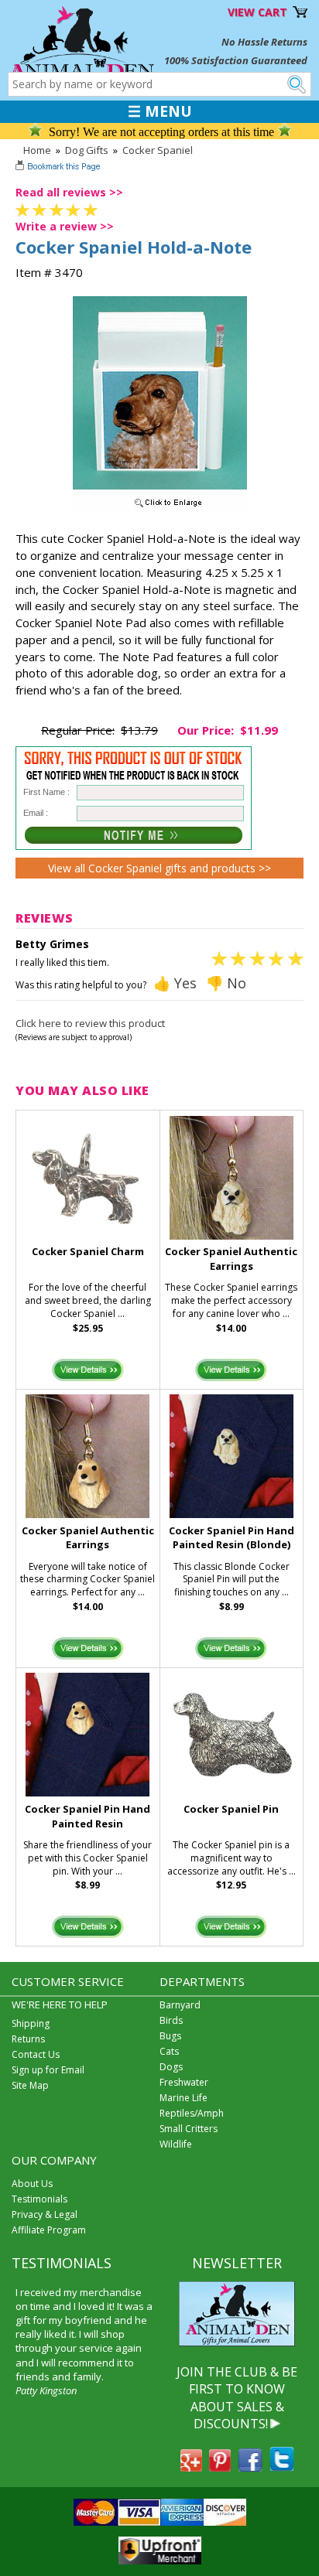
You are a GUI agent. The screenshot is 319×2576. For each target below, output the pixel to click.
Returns (28, 2039)
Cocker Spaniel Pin (231, 1809)
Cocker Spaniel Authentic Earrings (231, 1259)
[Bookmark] (59, 168)
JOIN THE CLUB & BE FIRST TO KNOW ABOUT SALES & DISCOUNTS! (237, 2398)
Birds (171, 2020)
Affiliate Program (49, 2230)
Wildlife (176, 2144)
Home (37, 150)
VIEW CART (257, 12)
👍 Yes (175, 983)
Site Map (30, 2085)
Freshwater (184, 2082)
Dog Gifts (87, 150)
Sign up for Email (48, 2070)
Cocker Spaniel (158, 150)
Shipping (31, 2023)
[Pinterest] (220, 2467)
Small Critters (189, 2129)
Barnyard (180, 2005)
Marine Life (184, 2098)
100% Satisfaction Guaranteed (236, 60)
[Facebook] (250, 2467)
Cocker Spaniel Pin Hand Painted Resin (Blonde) (232, 1538)
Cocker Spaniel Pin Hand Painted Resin (87, 1816)
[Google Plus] (191, 2467)
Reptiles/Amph (192, 2113)
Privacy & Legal (45, 2214)
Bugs (170, 2036)
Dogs (171, 2067)
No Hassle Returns (264, 42)
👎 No (226, 983)
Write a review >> (65, 226)
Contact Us (36, 2054)
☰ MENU (160, 111)
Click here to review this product (90, 1023)
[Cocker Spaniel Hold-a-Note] (160, 508)
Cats (169, 2051)
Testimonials (39, 2199)
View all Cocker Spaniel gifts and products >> (159, 868)
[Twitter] (282, 2467)
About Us (32, 2184)
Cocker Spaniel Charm (88, 1251)
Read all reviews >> (69, 192)
